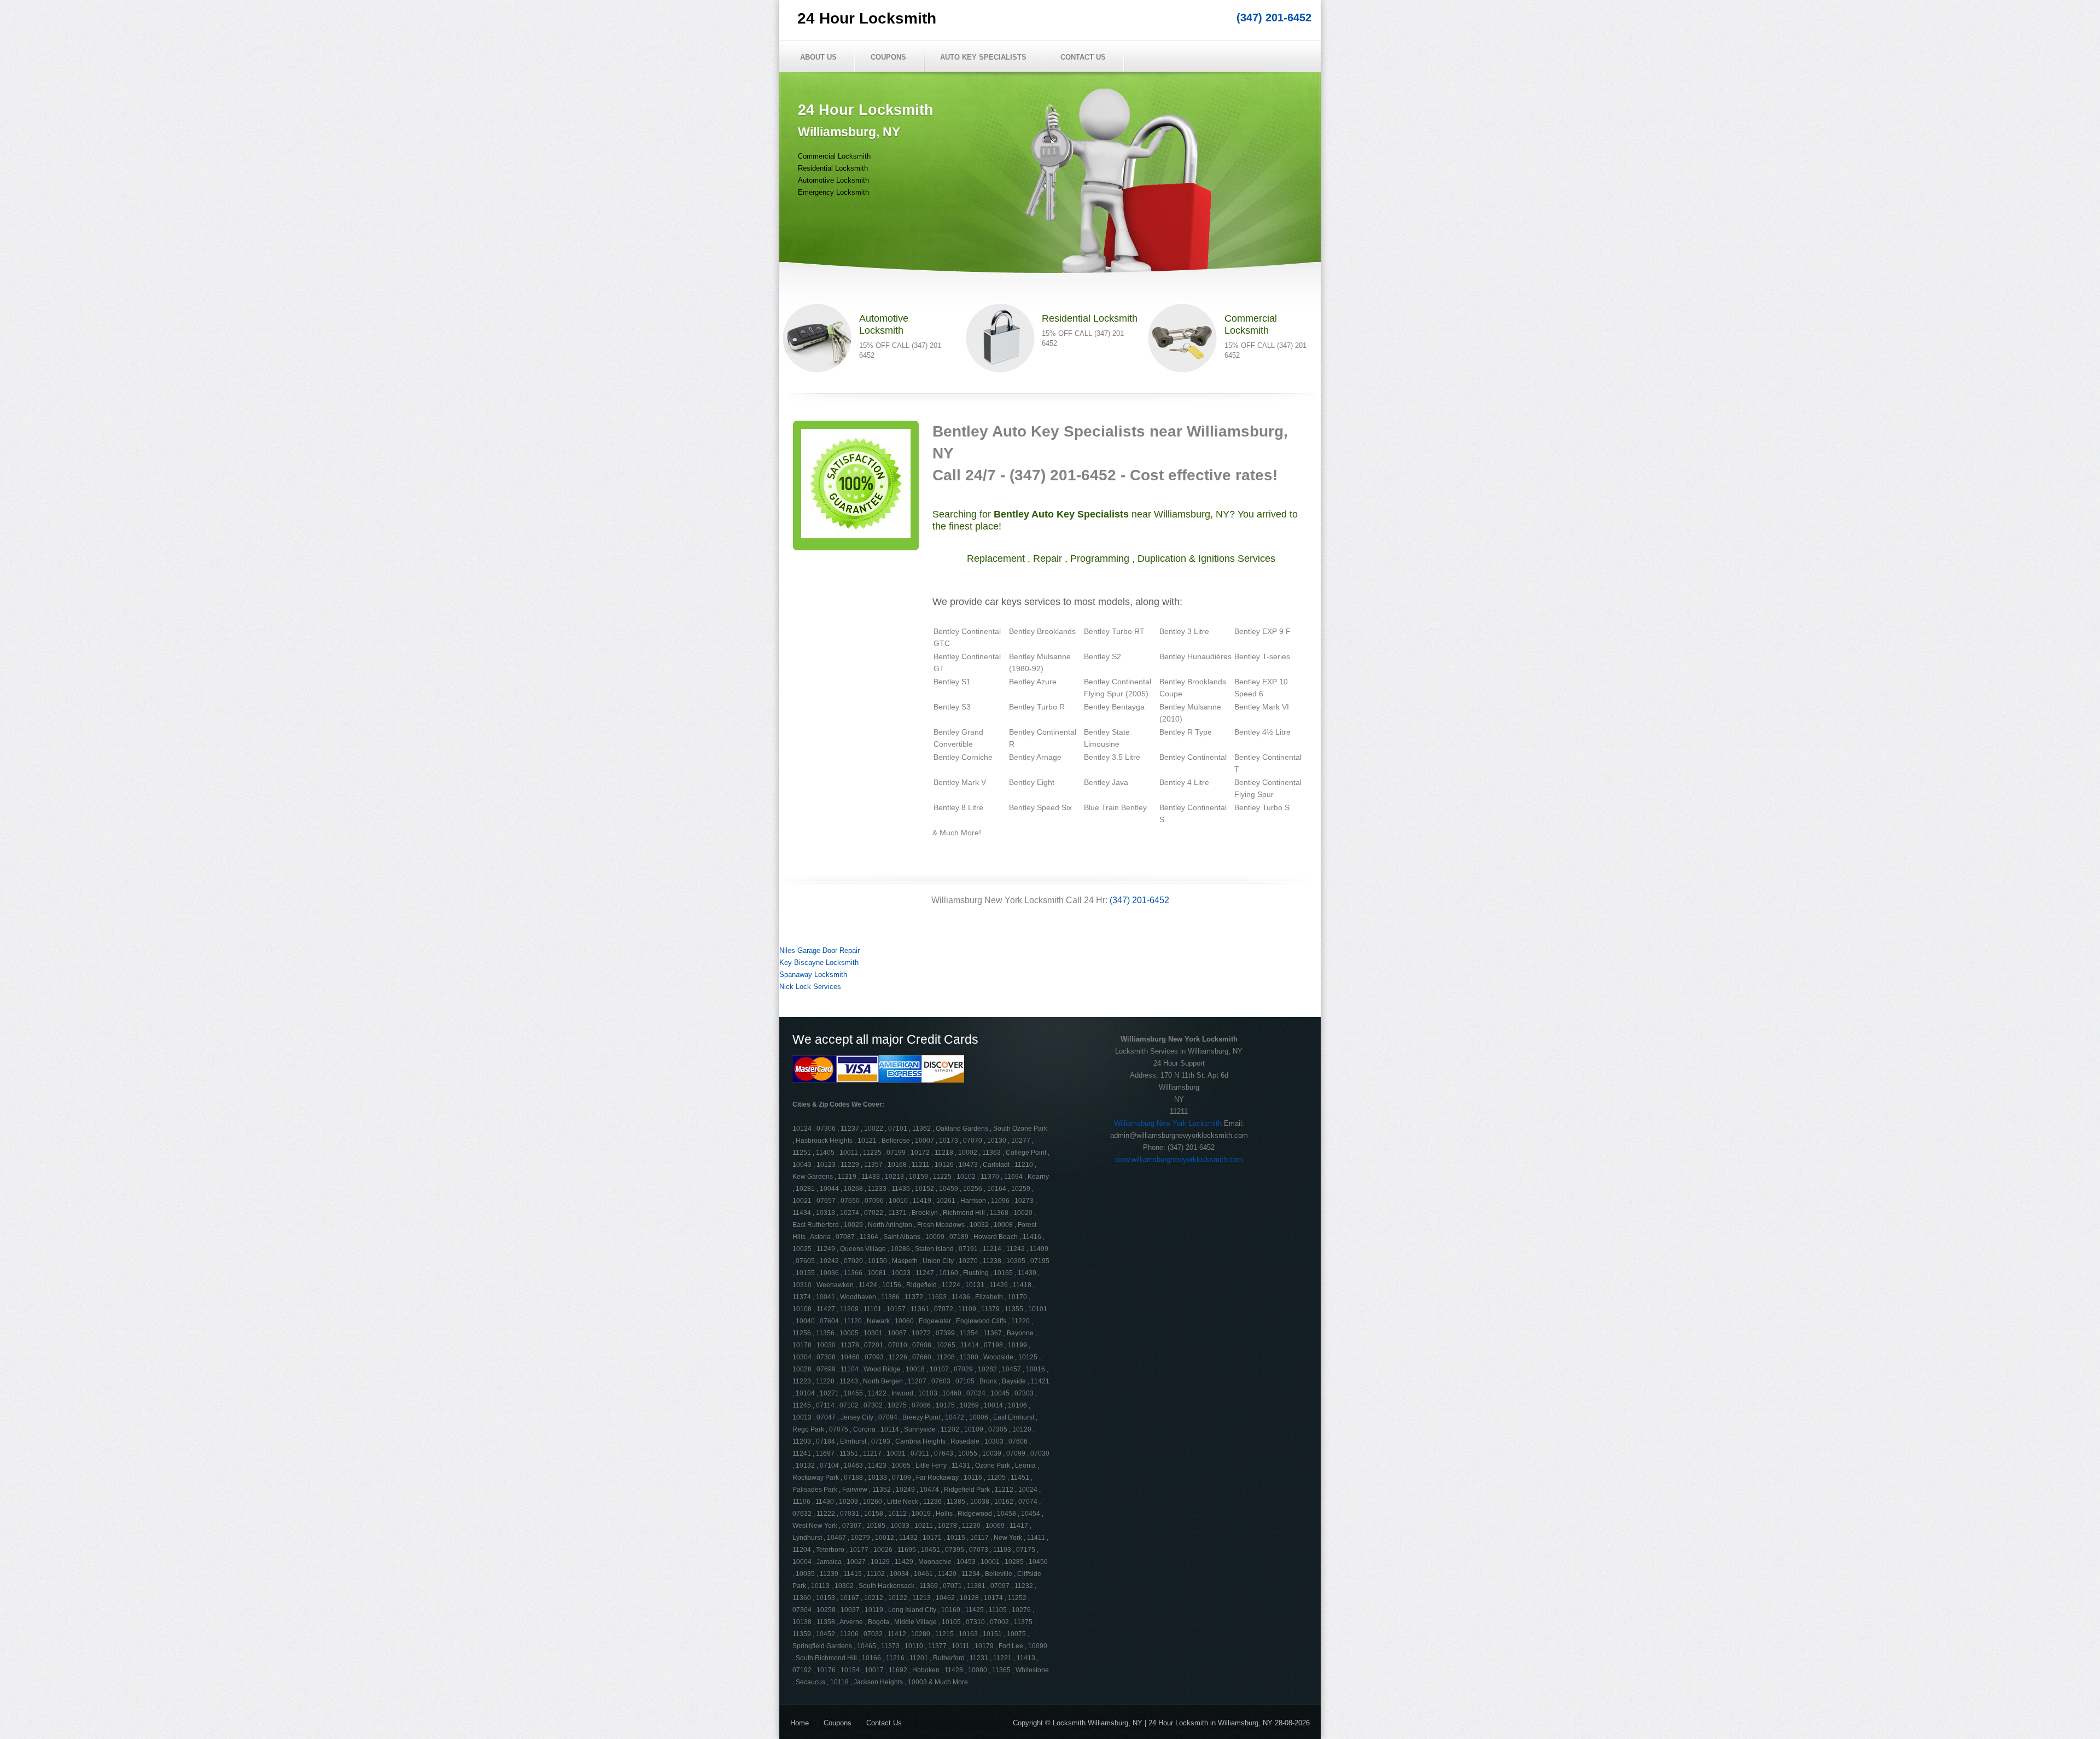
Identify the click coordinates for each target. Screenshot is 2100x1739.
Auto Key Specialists (983, 57)
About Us (818, 57)
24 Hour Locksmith (867, 18)
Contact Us (1083, 57)
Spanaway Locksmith (813, 975)
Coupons (888, 57)
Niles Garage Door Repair (819, 950)
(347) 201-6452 (1274, 18)
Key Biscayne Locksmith (819, 962)
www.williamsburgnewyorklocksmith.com (1179, 1159)
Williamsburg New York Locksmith (1168, 1123)
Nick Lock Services (810, 987)
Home (800, 1723)
